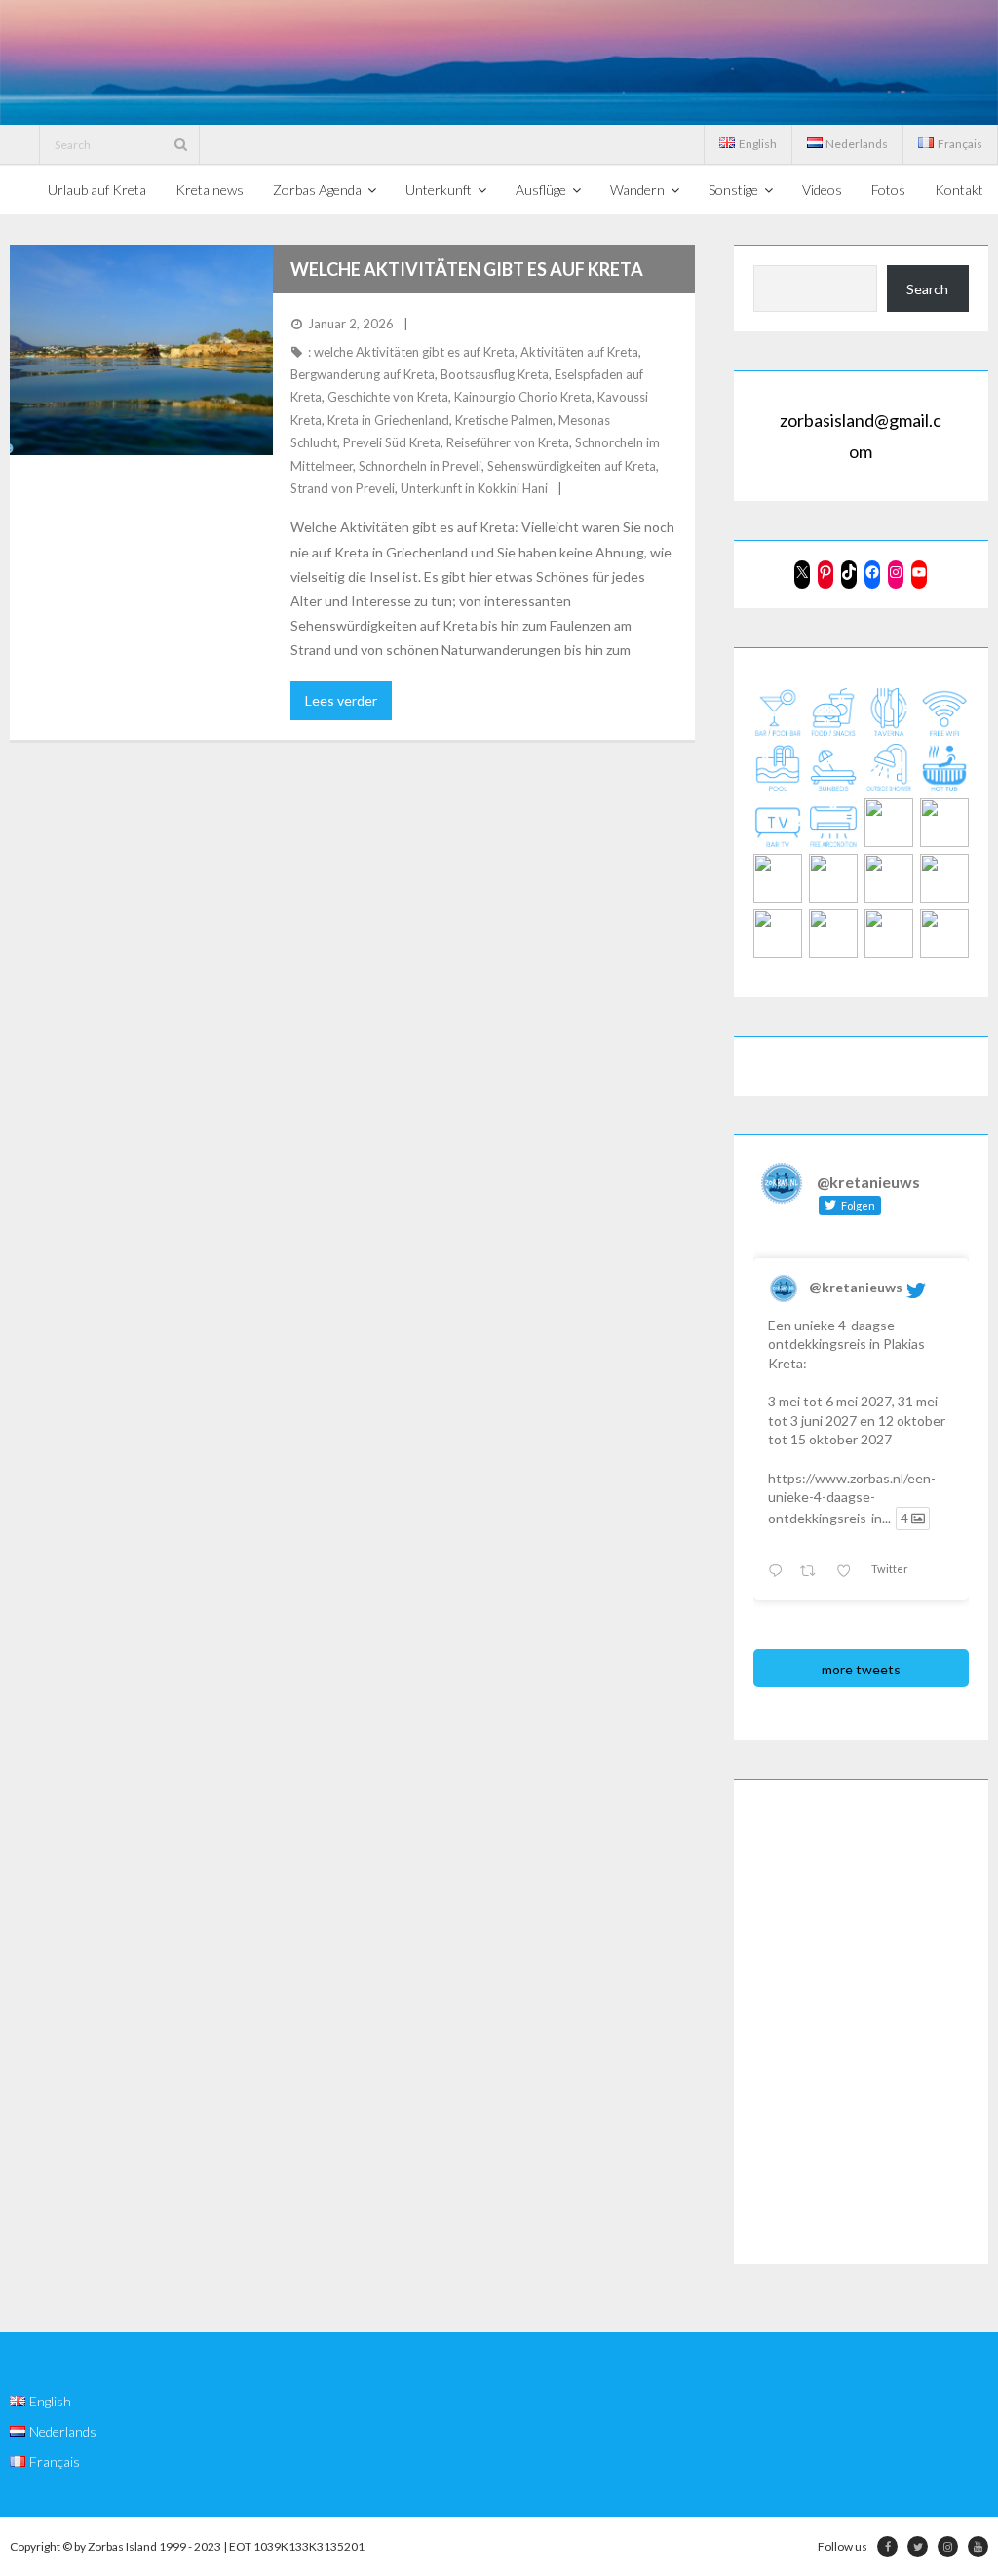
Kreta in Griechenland (388, 420)
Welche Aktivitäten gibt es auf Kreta (467, 269)
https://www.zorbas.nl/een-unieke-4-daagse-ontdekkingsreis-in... (852, 1498)
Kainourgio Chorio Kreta (523, 397)
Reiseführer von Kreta (508, 442)
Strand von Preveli (343, 488)
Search (927, 289)
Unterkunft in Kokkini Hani (474, 488)
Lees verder (341, 700)
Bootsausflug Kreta (495, 374)
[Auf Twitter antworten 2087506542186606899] (779, 1572)
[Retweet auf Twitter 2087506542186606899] (813, 1572)
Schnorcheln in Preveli (420, 466)
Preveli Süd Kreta (392, 442)
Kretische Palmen (504, 420)
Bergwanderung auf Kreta (363, 374)
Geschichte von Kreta (388, 397)
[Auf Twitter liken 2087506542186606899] (849, 1572)
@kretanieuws (856, 1287)
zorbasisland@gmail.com (861, 436)
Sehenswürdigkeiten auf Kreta (572, 466)
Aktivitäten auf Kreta (579, 352)
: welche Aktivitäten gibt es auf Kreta (411, 352)
